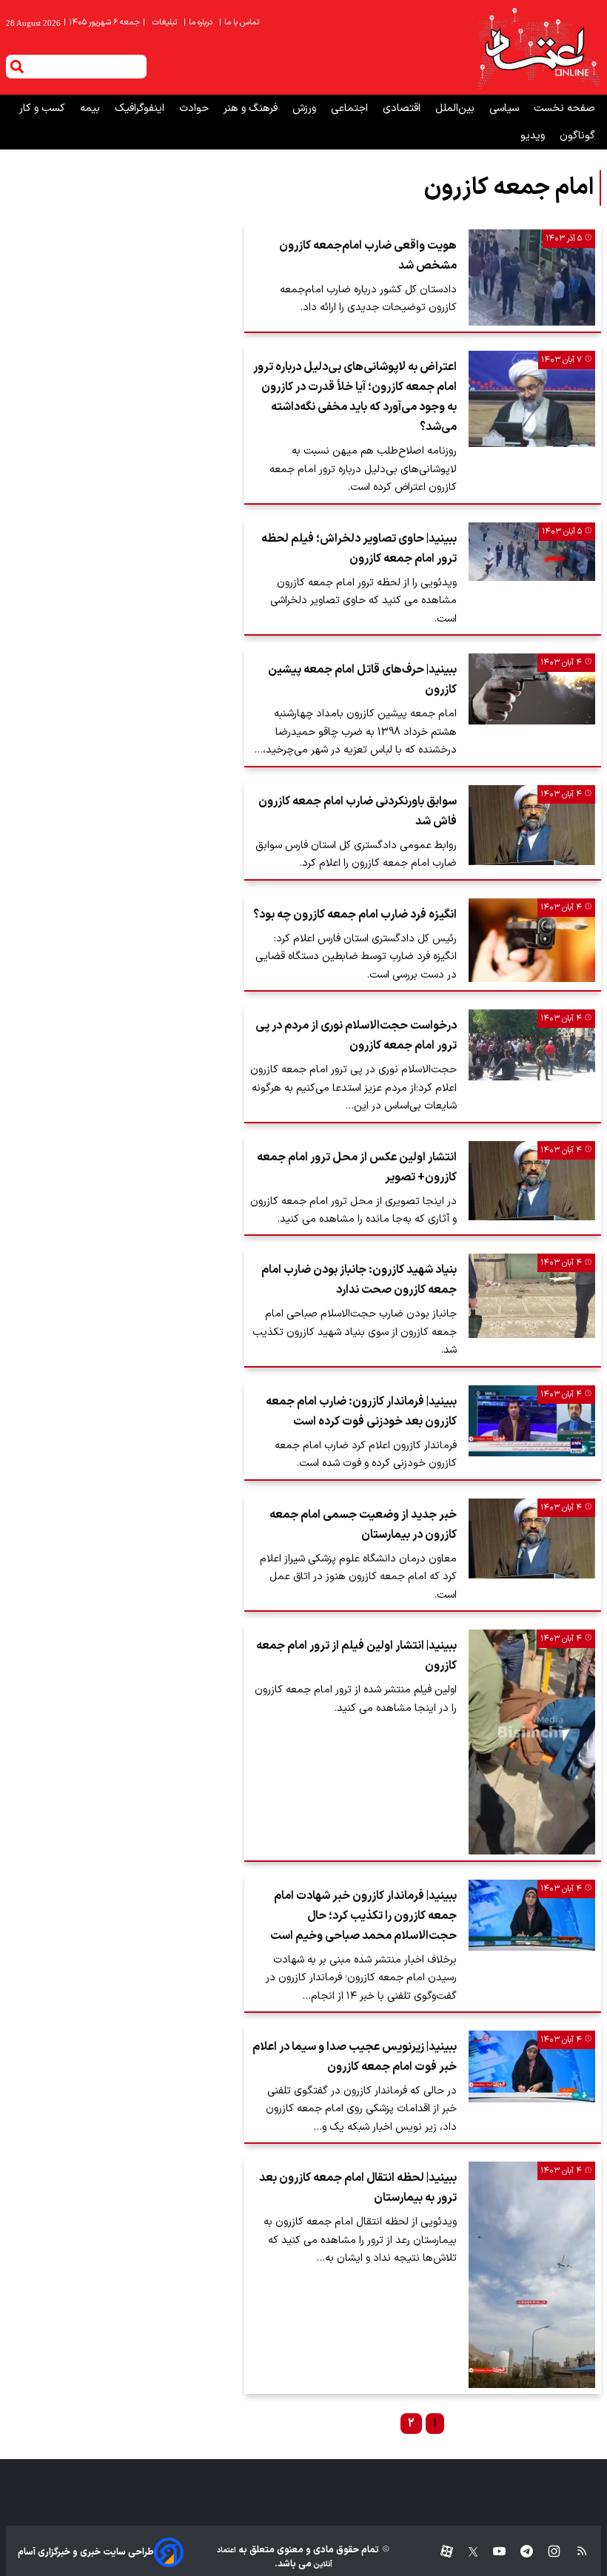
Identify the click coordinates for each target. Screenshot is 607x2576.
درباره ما (199, 23)
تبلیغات (166, 23)
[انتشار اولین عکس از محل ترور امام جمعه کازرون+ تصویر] (532, 1181)
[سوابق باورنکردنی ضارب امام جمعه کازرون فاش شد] (532, 825)
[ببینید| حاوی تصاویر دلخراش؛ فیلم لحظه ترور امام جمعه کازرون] (532, 552)
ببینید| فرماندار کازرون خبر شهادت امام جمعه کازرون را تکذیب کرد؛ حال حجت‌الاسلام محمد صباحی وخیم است (363, 1916)
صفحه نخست (564, 108)
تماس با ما (240, 23)
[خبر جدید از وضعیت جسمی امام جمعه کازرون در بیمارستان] (532, 1538)
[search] (17, 67)
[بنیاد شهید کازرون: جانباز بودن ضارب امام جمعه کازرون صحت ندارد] (532, 1296)
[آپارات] (441, 2552)
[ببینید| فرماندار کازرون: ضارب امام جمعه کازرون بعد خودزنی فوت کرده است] (532, 1421)
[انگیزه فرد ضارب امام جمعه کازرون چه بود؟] (532, 941)
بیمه (91, 108)
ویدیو (534, 136)
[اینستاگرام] (547, 2552)
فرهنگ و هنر (252, 108)
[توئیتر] (466, 2552)
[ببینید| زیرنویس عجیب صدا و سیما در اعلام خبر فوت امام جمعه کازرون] (532, 2066)
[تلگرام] (519, 2552)
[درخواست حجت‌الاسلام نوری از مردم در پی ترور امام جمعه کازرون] (532, 1045)
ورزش (306, 108)
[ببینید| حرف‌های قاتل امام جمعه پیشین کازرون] (532, 689)
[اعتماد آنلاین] (538, 47)
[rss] (575, 2552)
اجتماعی (351, 108)
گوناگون (577, 136)
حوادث (195, 108)
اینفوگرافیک (141, 108)
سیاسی (506, 108)
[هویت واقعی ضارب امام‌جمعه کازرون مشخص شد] (532, 278)
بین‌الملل (456, 108)
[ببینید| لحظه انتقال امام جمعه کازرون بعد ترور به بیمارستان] (532, 2274)
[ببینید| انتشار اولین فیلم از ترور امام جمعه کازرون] (532, 1742)
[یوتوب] (492, 2552)
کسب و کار (44, 108)
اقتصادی (403, 108)
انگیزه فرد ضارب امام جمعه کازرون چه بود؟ (355, 915)
